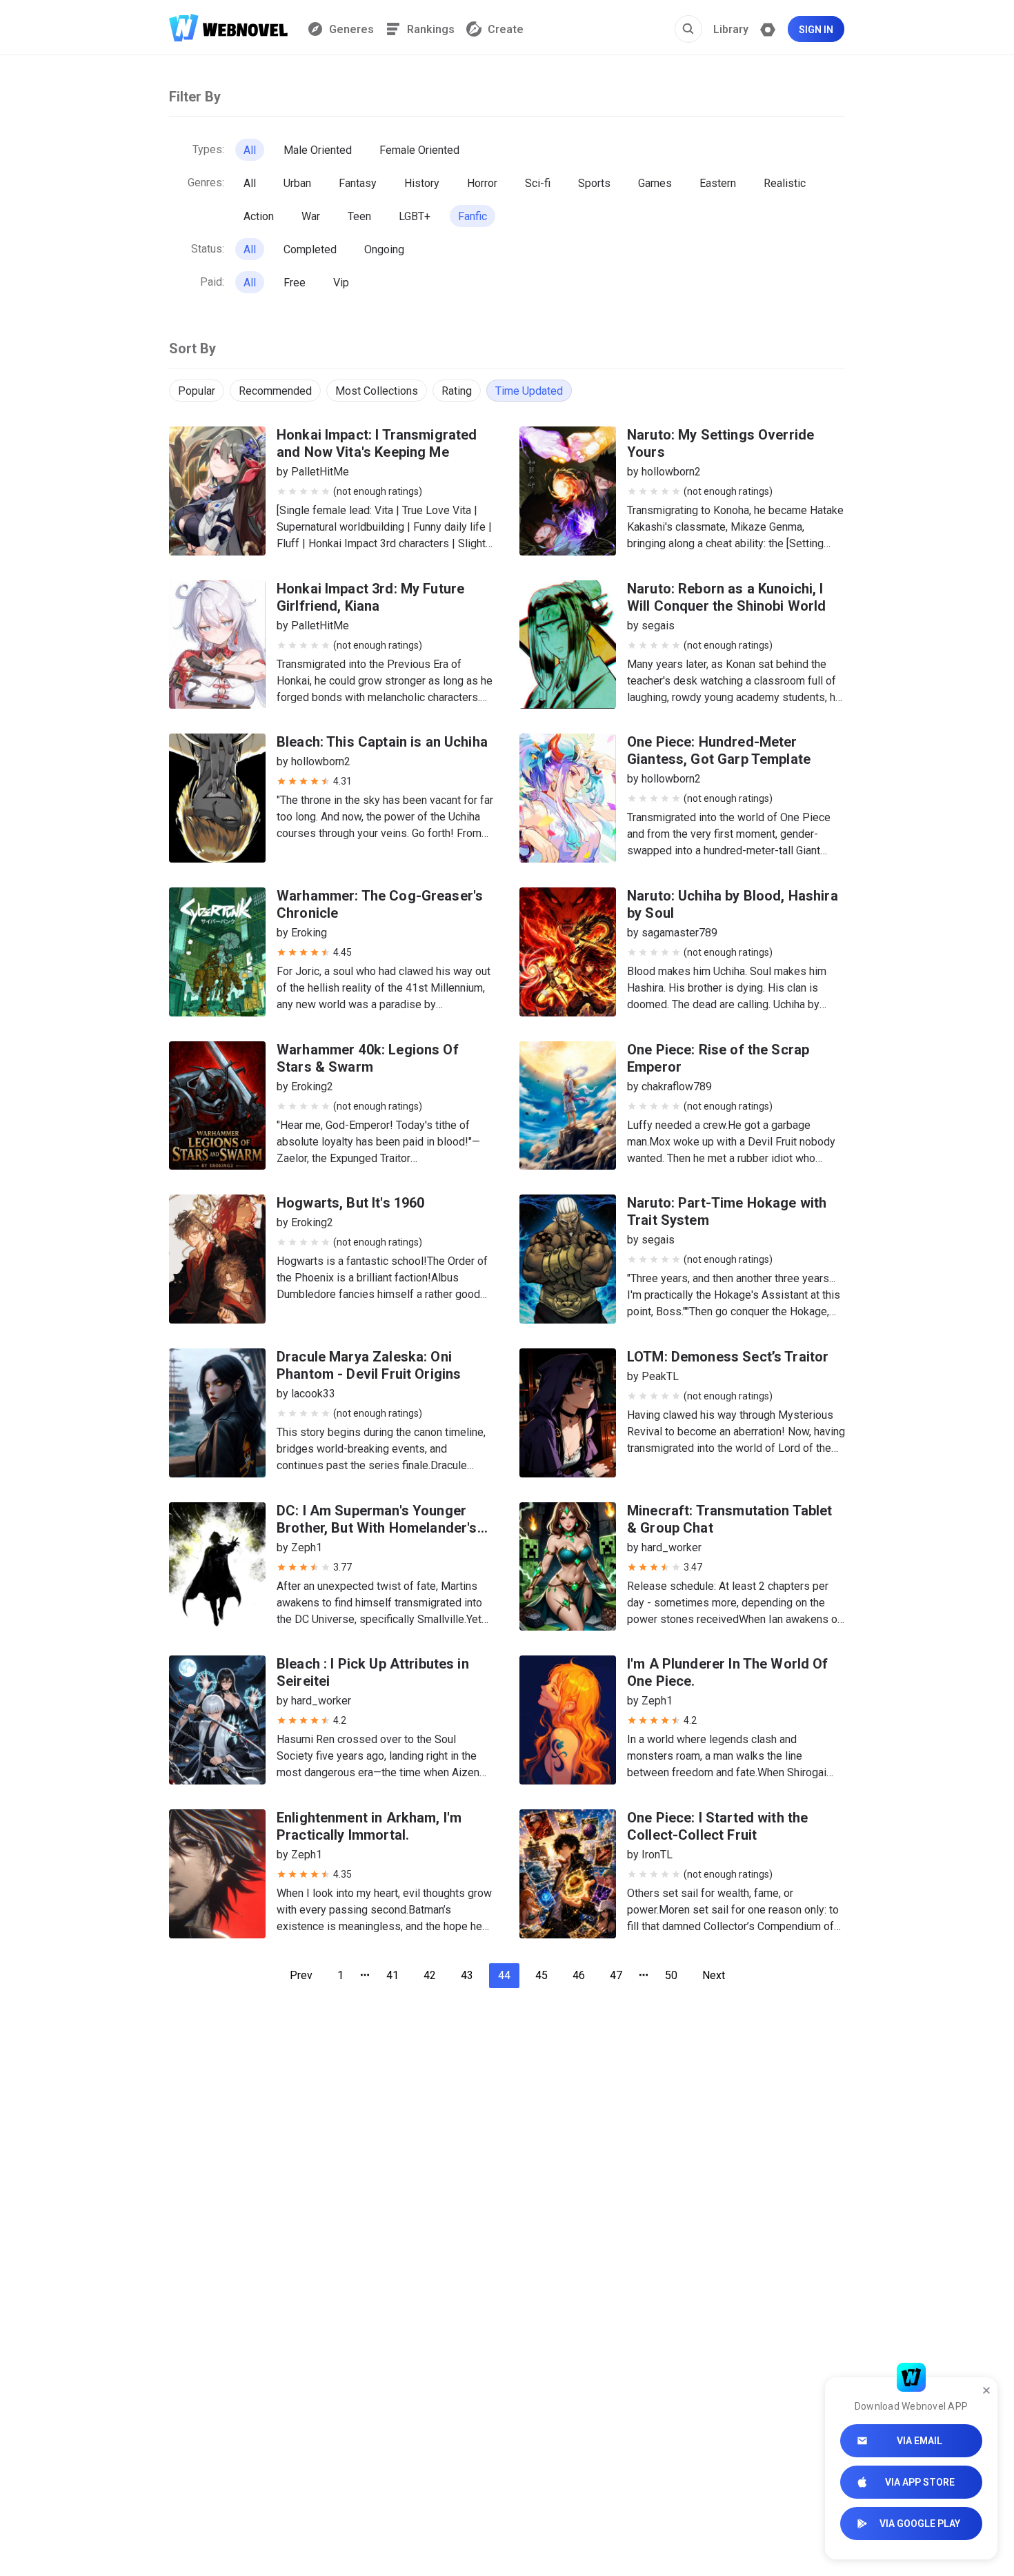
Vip (341, 283)
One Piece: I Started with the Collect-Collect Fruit (717, 1826)
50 (671, 1975)
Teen (359, 216)
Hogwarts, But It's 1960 (350, 1203)
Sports (594, 183)
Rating (457, 391)
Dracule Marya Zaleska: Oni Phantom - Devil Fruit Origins (369, 1365)
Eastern (718, 183)
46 (579, 1975)
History (422, 183)
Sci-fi (538, 183)
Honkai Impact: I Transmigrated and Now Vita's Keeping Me (377, 443)
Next (714, 1975)
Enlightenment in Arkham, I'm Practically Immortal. (369, 1826)
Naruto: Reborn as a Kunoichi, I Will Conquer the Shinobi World (727, 597)
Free (295, 283)
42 (430, 1975)
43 (467, 1975)
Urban (297, 183)
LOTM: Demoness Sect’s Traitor (728, 1357)
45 (541, 1975)
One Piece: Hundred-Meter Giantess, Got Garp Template (719, 750)
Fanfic (473, 216)
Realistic (785, 183)
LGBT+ (415, 216)
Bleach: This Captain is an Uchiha (382, 742)
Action (259, 216)
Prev (301, 1975)
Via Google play (920, 2524)
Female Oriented (419, 150)
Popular (197, 391)
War (311, 216)
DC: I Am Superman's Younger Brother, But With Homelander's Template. (377, 1528)
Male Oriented (318, 150)
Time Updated (529, 391)
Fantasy (358, 183)
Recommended (275, 391)
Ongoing (384, 249)
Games (655, 183)
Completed (310, 249)
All (250, 150)
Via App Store (920, 2482)
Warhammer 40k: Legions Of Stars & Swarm (368, 1058)
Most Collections (377, 391)
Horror (482, 183)
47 (616, 1975)
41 (392, 1975)
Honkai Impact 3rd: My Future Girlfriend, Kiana (370, 597)
